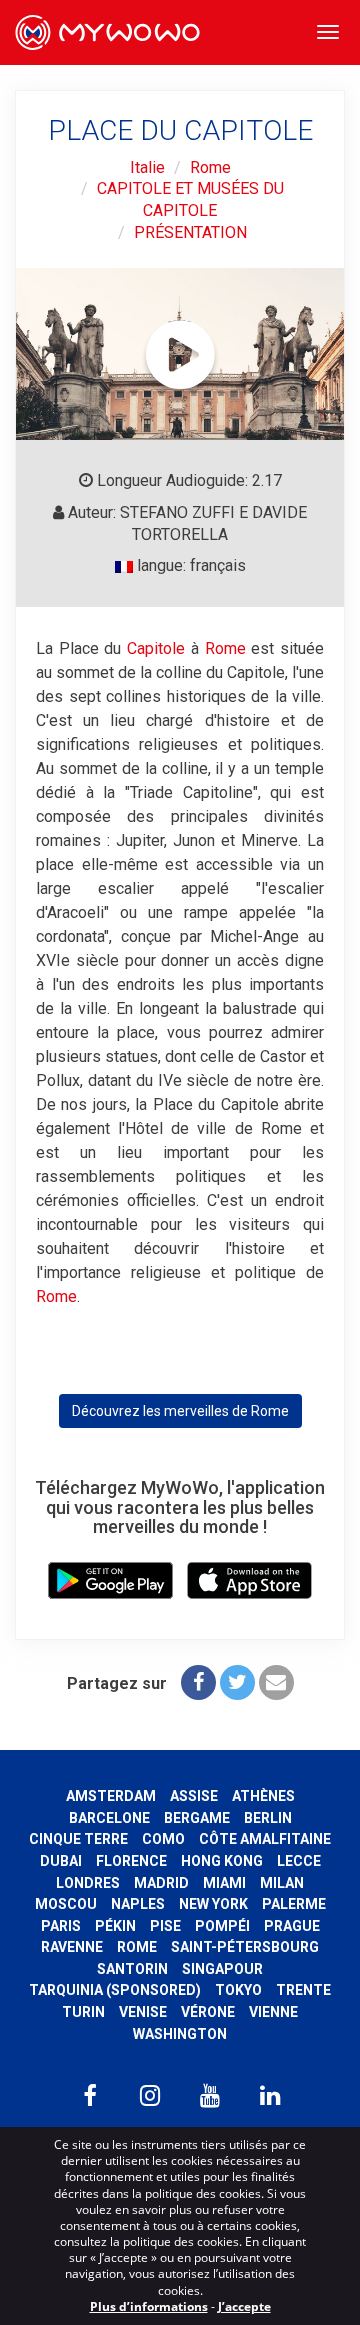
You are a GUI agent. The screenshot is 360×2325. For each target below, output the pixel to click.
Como (163, 1839)
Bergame (197, 1818)
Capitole (156, 648)
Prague (292, 1926)
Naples (138, 1904)
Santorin (132, 1969)
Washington (180, 2034)
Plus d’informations (149, 2306)
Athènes (263, 1796)
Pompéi (222, 1926)
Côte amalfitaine (265, 1839)
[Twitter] (237, 1682)
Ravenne (72, 1947)
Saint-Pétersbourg (245, 1947)
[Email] (276, 1682)
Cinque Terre (78, 1839)
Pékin (115, 1926)
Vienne (273, 2012)
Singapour (222, 1969)
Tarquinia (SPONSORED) (115, 1990)
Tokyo (238, 1990)
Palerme (294, 1904)
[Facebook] (198, 1682)
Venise (143, 2012)
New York (213, 1904)
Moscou (66, 1904)
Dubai (61, 1861)
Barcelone (109, 1818)
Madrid (161, 1883)
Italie (147, 167)
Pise (165, 1926)
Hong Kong (222, 1861)
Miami (224, 1883)
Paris (61, 1926)
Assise (194, 1796)
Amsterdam (111, 1796)
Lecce (299, 1861)
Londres (88, 1883)
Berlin (268, 1818)
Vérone (208, 2012)
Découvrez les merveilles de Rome (180, 1411)
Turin (83, 2012)
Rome (210, 167)
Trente (303, 1990)
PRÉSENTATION (190, 232)
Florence (131, 1861)
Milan (282, 1883)
